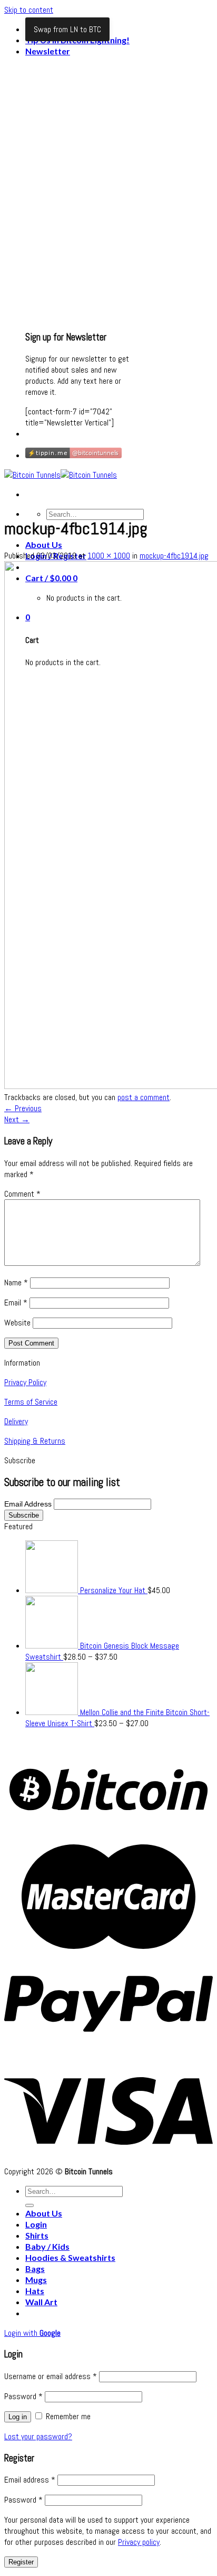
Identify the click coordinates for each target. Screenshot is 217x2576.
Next (17, 1119)
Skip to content (29, 10)
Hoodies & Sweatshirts (70, 2257)
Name (16, 1282)
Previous (23, 1108)
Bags (35, 2269)
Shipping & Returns (35, 1441)
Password (23, 2396)
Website (17, 1323)
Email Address (29, 1504)
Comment (22, 1194)
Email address (30, 2480)
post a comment (144, 1097)
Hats (35, 2291)
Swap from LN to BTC (67, 29)
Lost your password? (38, 2436)
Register (21, 2562)
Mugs (36, 2280)
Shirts (37, 2235)
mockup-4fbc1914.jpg (174, 556)
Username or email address (51, 2376)
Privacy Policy (25, 1382)
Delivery (16, 1421)
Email (16, 1303)
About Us (44, 544)
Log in (18, 2417)
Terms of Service (31, 1402)
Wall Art (41, 2302)
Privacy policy (139, 2542)
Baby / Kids (47, 2246)
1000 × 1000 (109, 556)
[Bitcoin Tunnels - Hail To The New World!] (61, 475)
